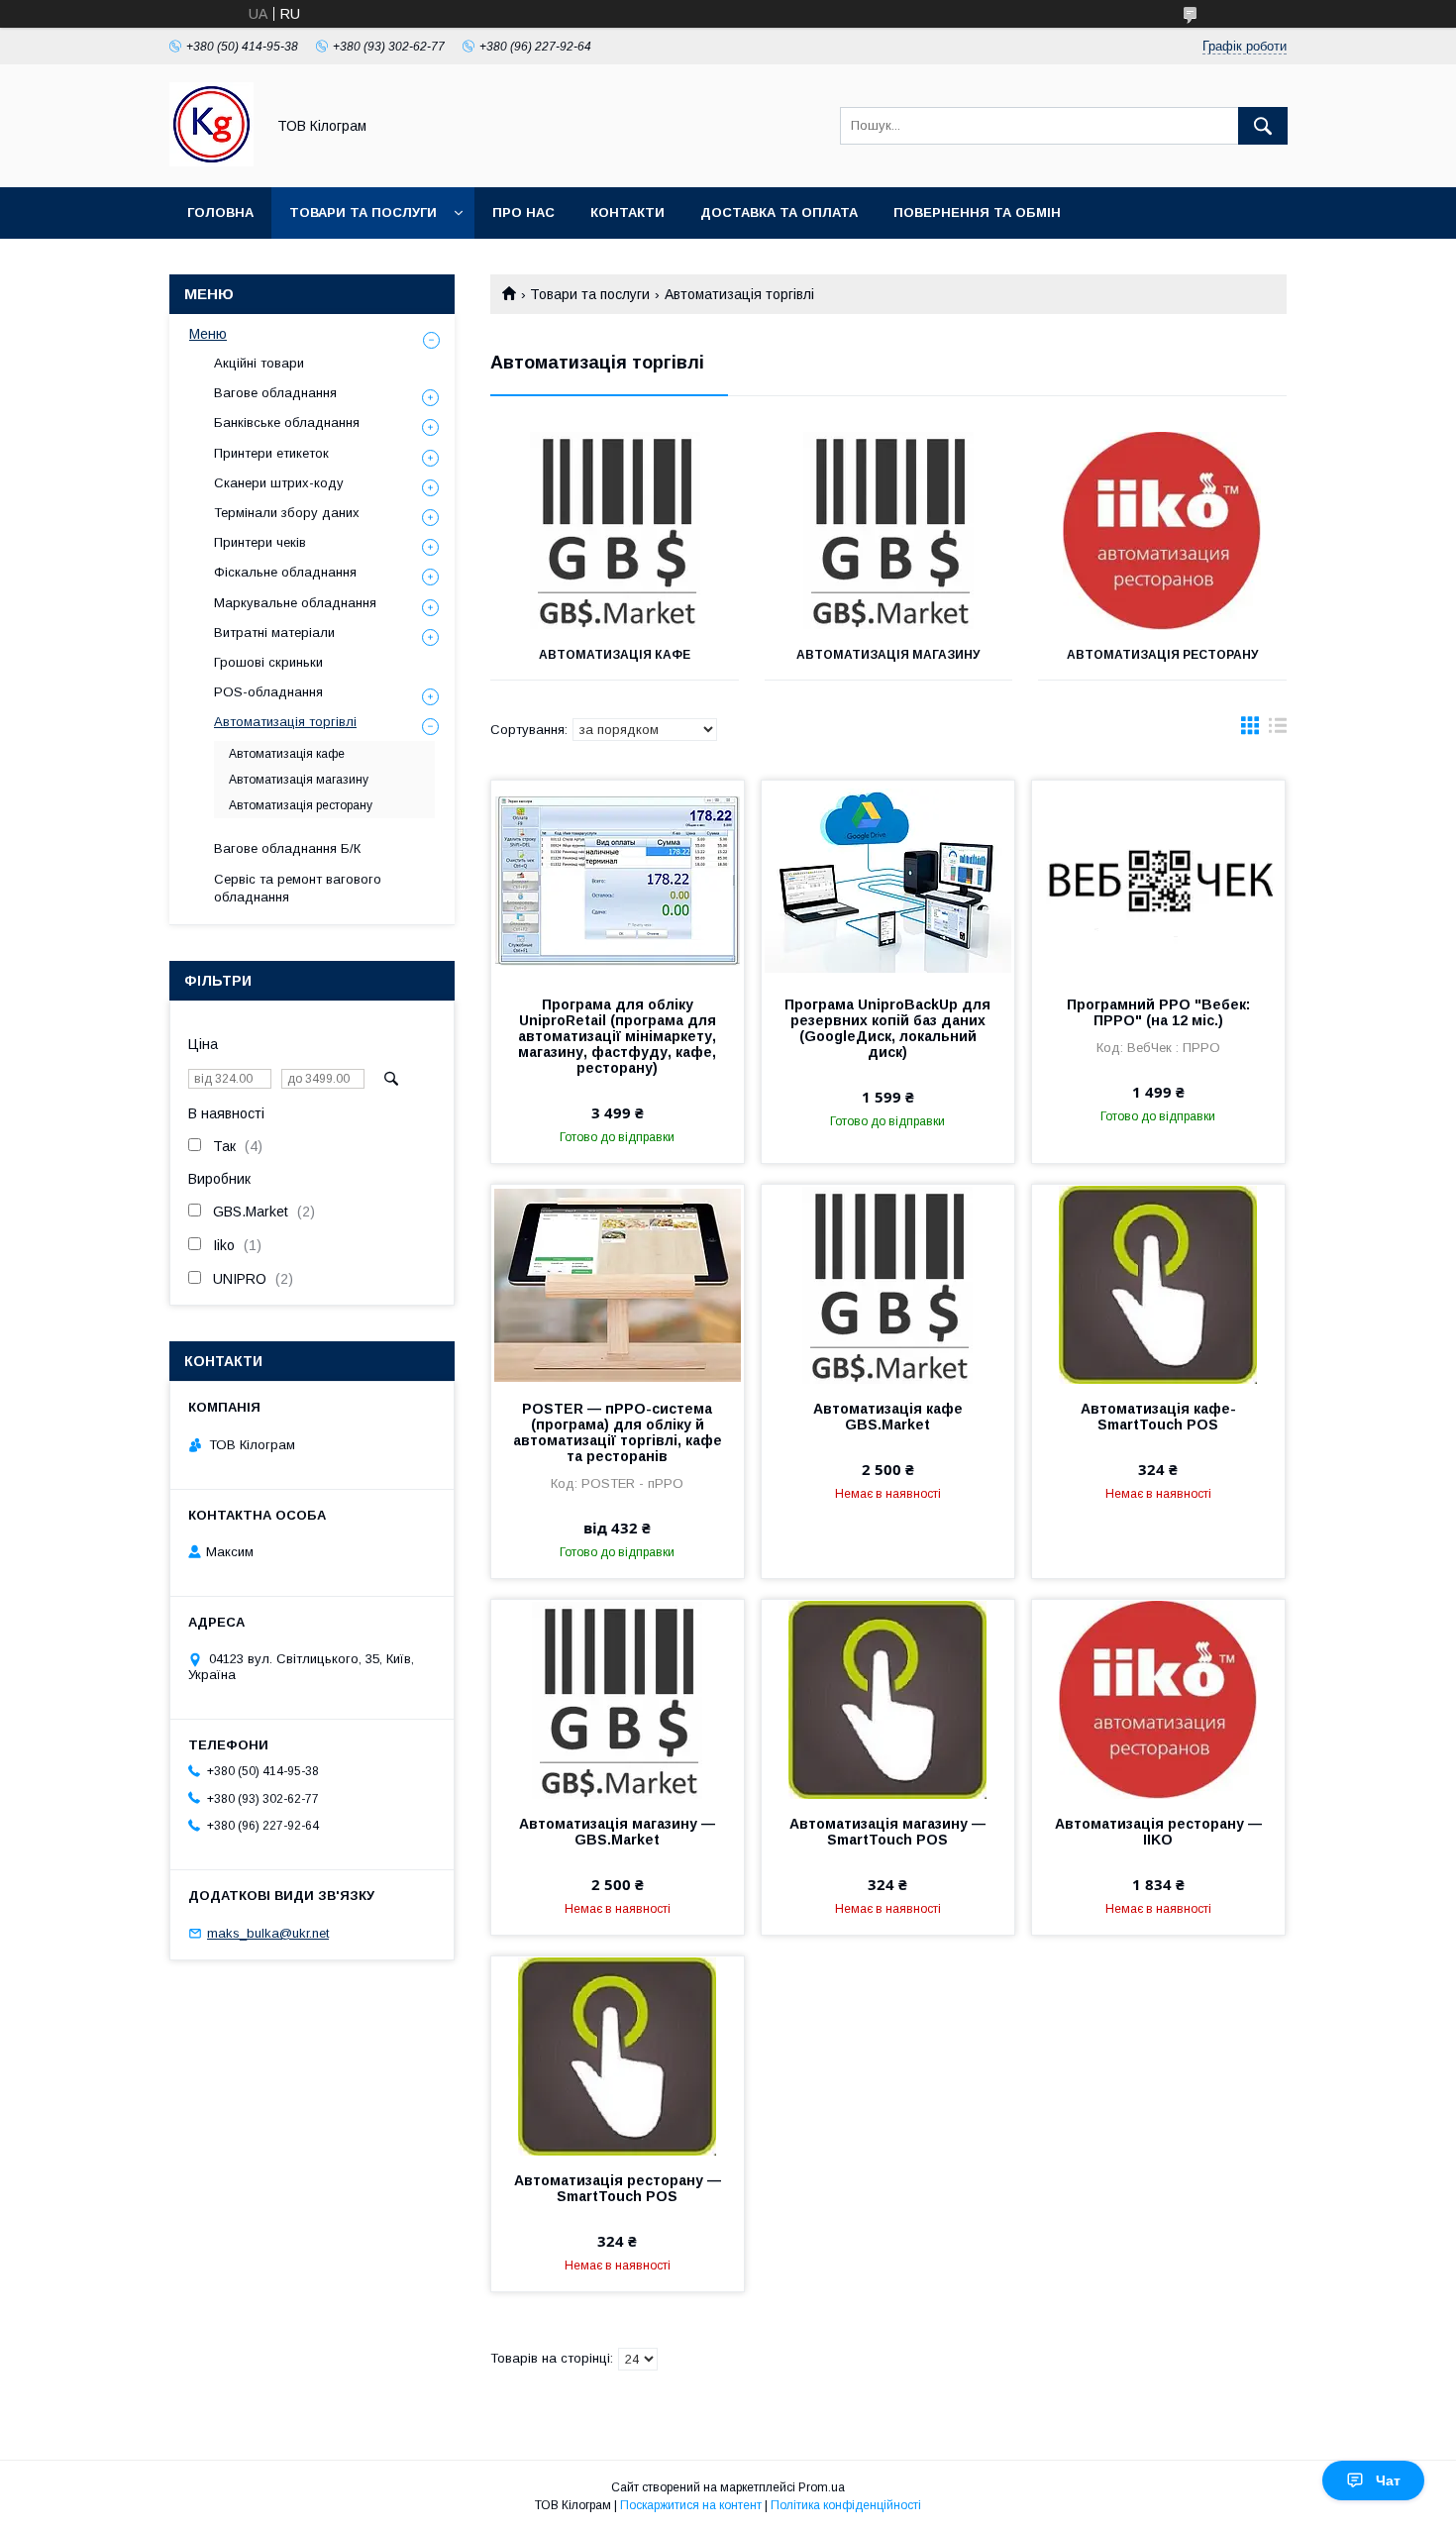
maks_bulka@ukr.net (268, 1933)
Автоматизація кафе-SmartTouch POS (1158, 1417)
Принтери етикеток (271, 453)
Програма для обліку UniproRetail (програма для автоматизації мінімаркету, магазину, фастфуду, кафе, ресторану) (617, 1036)
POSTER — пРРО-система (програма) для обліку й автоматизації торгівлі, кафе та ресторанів (618, 1432)
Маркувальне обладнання (295, 603)
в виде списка (1278, 730)
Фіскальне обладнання (285, 572)
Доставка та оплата (779, 212)
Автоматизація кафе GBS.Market (888, 1417)
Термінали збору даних (287, 513)
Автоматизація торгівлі (285, 722)
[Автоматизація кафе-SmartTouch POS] (1158, 1284)
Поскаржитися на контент (691, 2505)
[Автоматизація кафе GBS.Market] (888, 1284)
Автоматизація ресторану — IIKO (1158, 1832)
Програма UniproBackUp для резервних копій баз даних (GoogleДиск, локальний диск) (887, 1028)
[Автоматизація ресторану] (1162, 531)
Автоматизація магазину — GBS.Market (617, 1832)
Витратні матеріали (274, 633)
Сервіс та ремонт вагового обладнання (298, 888)
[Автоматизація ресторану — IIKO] (1158, 1699)
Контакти (627, 212)
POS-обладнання (268, 692)
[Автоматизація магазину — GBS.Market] (618, 1699)
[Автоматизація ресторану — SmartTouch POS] (618, 2056)
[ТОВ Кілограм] (211, 161)
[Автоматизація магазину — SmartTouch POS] (888, 1699)
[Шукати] (1263, 126)
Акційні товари (259, 363)
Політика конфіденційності (846, 2505)
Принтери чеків (260, 542)
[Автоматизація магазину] (889, 531)
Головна (220, 212)
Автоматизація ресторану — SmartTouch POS (618, 2188)
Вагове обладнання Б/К (287, 848)
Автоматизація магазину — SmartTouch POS (887, 1832)
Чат (1388, 2480)
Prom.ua (822, 2487)
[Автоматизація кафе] (615, 531)
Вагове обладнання (275, 393)
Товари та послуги (363, 212)
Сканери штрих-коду (279, 483)
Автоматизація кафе (615, 655)
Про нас (523, 212)
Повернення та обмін (977, 212)
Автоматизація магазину (888, 655)
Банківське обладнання (287, 422)
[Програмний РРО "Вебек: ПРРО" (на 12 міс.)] (1158, 880)
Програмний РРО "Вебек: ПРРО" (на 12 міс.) (1158, 1012)
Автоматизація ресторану (1162, 655)
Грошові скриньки (268, 662)
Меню (208, 334)
